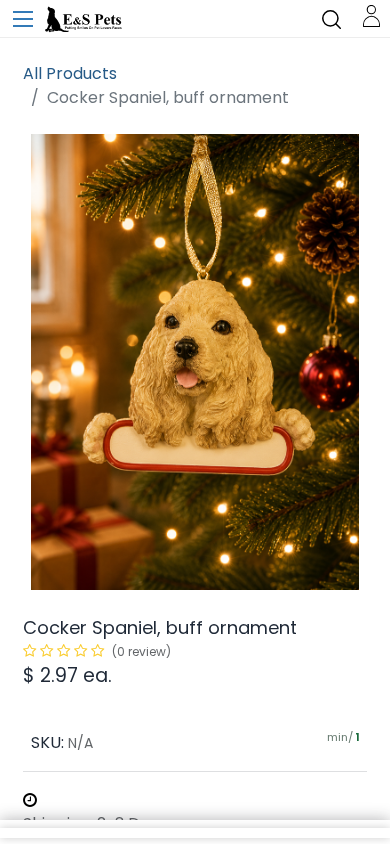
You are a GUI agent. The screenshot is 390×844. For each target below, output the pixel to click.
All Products (70, 73)
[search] (331, 18)
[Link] (371, 14)
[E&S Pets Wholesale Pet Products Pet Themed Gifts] (85, 20)
